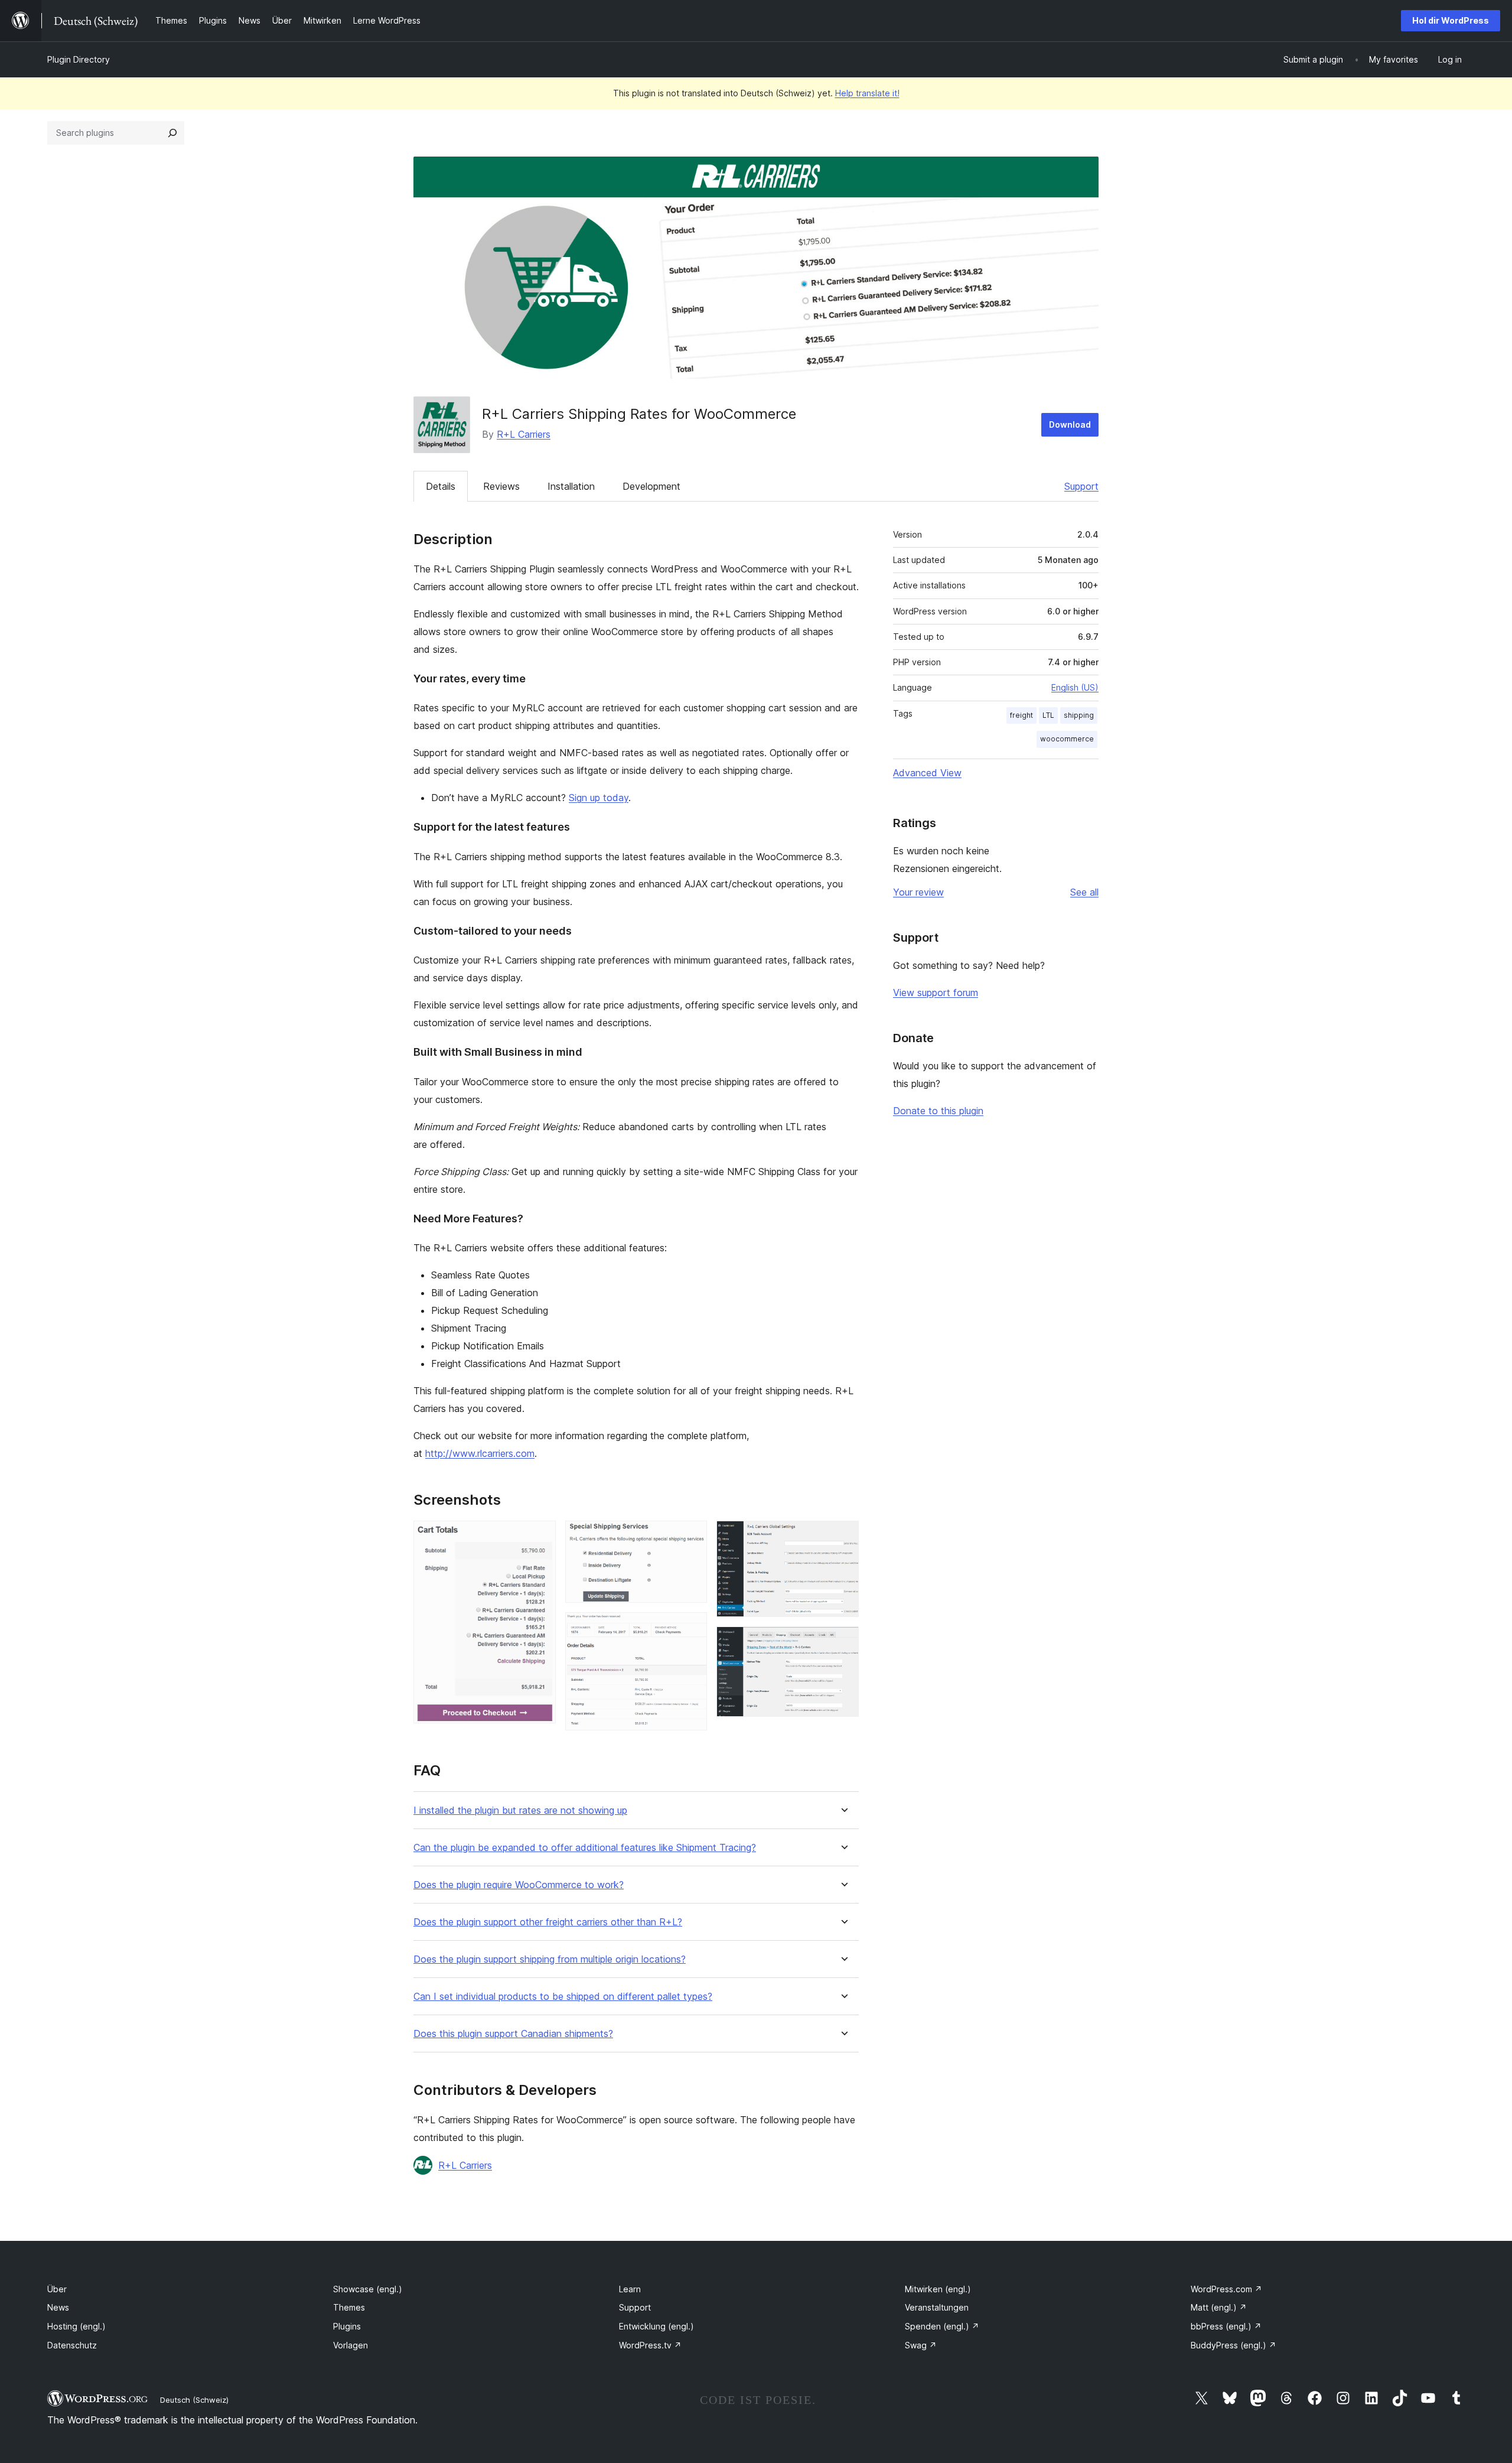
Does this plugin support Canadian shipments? (513, 2034)
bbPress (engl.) (1226, 2326)
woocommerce (1067, 739)
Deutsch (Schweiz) (194, 2400)
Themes (349, 2307)
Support (1081, 486)
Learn (630, 2289)
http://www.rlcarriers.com (480, 1453)
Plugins (347, 2326)
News (58, 2307)
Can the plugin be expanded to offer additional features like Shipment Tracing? (585, 1848)
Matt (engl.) (1219, 2307)
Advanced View (927, 773)
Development (651, 486)
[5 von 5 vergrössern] (843, 1642)
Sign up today (599, 798)
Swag (921, 2345)
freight (1021, 715)
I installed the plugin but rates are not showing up (520, 1810)
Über (57, 2289)
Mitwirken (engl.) (938, 2289)
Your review (918, 892)
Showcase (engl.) (368, 2289)
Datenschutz (72, 2345)
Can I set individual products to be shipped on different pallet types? (563, 1997)
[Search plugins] (172, 133)
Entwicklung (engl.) (656, 2326)
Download (1070, 424)
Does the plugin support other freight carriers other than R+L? (548, 1922)
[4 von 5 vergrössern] (843, 1537)
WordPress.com (1226, 2289)
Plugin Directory (79, 59)
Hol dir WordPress (1451, 20)
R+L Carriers (524, 434)
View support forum (936, 993)
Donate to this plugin (938, 1111)
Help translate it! (867, 93)
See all (1084, 892)
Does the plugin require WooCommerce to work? (519, 1885)
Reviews (501, 486)
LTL (1048, 715)
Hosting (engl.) (76, 2326)
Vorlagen (351, 2345)
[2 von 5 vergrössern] (691, 1537)
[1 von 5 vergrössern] (540, 1537)
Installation (571, 486)
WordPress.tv (650, 2345)
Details (441, 486)
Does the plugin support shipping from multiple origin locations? (550, 1959)
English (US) (1075, 687)
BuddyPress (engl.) (1234, 2345)
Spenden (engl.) (942, 2326)
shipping (1079, 715)
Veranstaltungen (937, 2307)
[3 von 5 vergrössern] (691, 1628)
